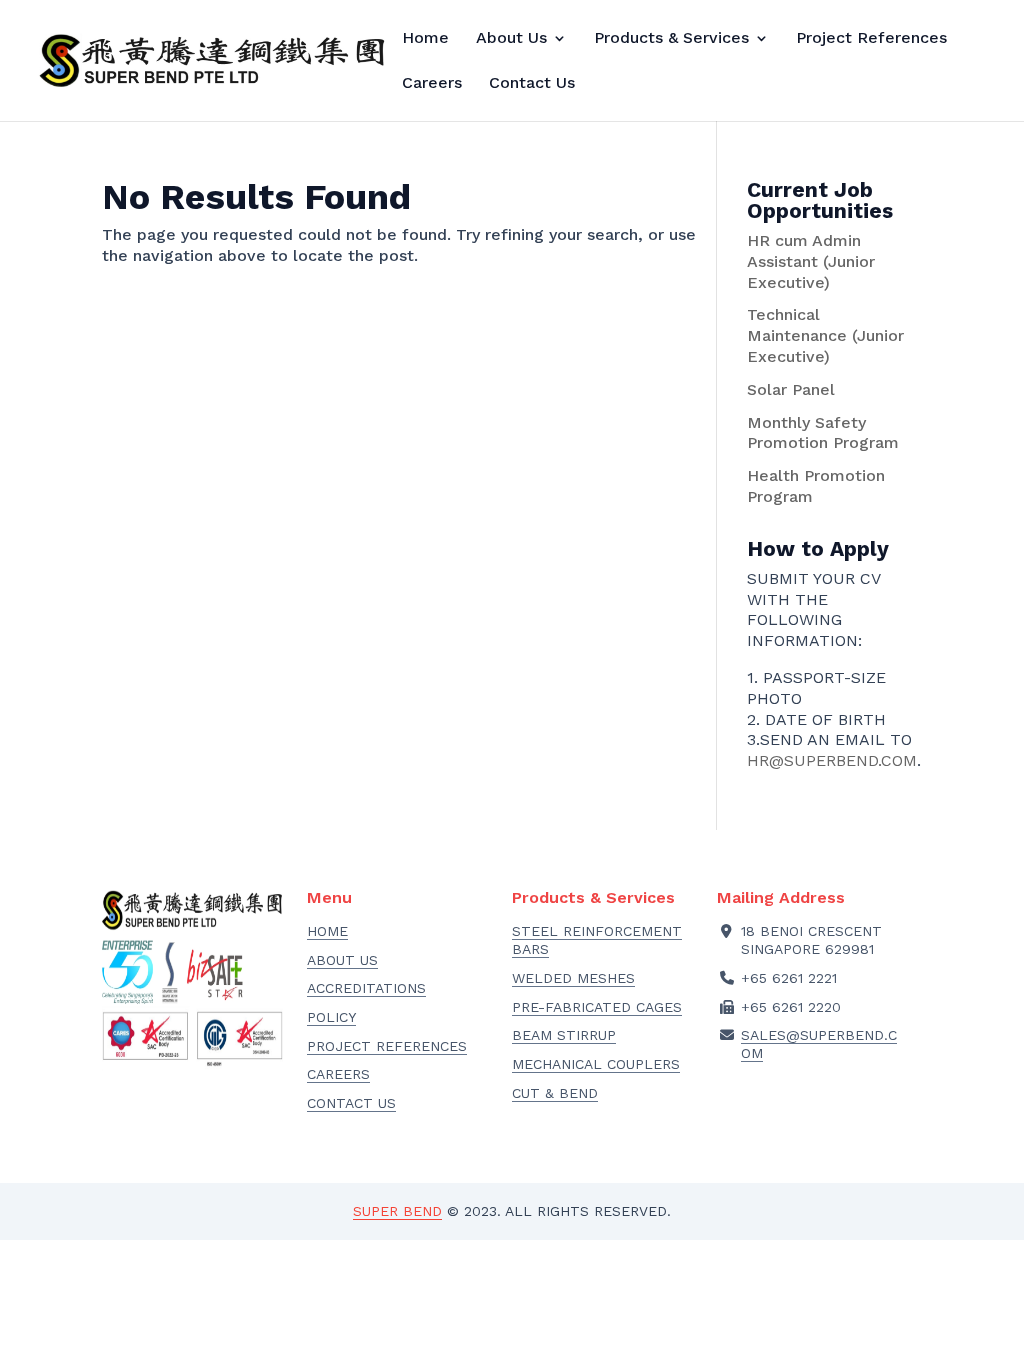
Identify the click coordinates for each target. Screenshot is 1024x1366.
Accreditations (366, 988)
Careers (432, 84)
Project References (871, 39)
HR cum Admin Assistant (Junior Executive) (811, 261)
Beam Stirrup (564, 1035)
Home (425, 39)
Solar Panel (791, 389)
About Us (511, 39)
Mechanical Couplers (596, 1064)
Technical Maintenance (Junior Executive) (825, 335)
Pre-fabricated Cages (597, 1007)
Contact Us (532, 84)
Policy (331, 1017)
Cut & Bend (555, 1093)
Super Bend (397, 1211)
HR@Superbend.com (832, 760)
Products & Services (671, 39)
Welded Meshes (573, 978)
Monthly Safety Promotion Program (823, 433)
